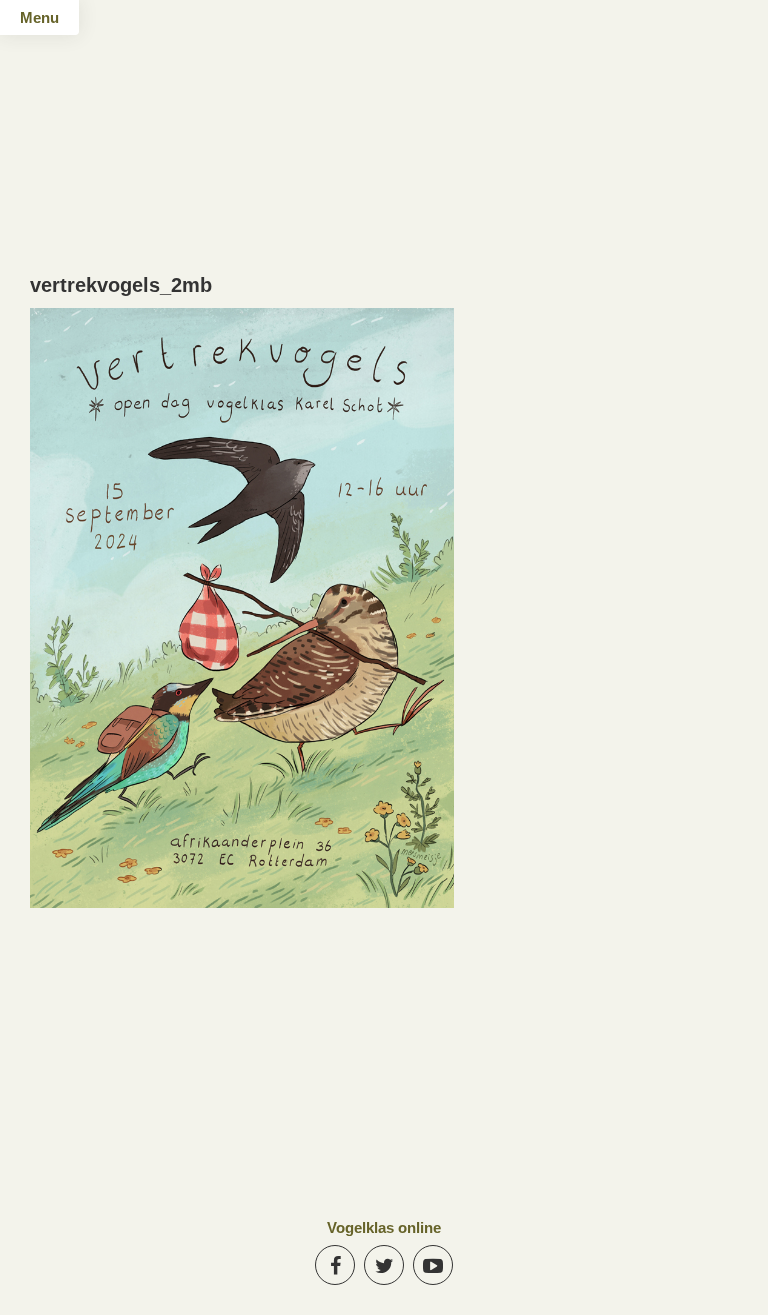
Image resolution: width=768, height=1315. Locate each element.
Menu (39, 17)
